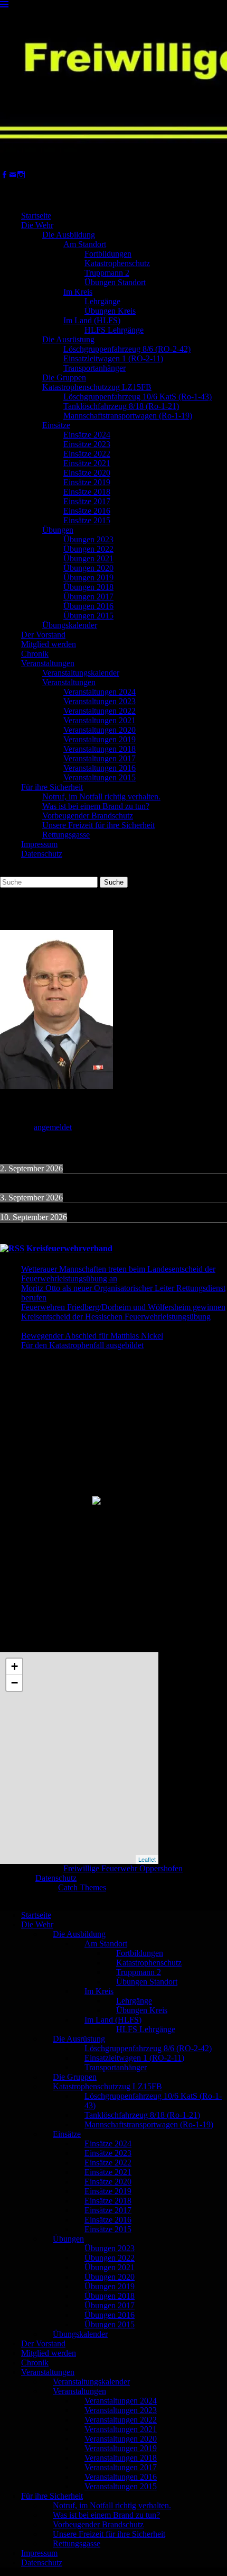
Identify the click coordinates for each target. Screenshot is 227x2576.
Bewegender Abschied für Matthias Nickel (92, 1336)
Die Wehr (37, 225)
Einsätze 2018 (87, 492)
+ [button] (15, 1666)
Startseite (36, 216)
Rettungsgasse (66, 835)
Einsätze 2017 (87, 501)
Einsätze (56, 425)
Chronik (35, 654)
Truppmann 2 (107, 273)
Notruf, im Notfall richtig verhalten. (101, 797)
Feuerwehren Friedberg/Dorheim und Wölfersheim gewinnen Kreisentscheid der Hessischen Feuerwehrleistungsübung (123, 1312)
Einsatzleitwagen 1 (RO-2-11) (113, 358)
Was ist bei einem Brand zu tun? (96, 806)
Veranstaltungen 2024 (100, 692)
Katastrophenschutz (117, 263)
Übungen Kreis (110, 311)
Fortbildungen (108, 254)
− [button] (15, 1683)
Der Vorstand (43, 635)
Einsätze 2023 (87, 444)
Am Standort (85, 244)
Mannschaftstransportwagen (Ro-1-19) (128, 416)
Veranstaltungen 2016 (100, 768)
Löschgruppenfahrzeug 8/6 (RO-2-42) (127, 349)
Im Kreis (78, 292)
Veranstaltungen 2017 (100, 758)
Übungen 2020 (88, 568)
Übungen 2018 (88, 587)
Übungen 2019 (88, 577)
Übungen (58, 530)
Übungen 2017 (88, 597)
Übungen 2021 (88, 558)
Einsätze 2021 (87, 463)
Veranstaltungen (48, 663)
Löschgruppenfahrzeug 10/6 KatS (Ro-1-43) (138, 397)
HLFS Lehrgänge (114, 330)
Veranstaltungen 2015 (100, 777)
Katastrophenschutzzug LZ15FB (97, 387)
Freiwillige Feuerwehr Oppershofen (123, 1868)
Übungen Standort (115, 282)
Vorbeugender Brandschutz (88, 816)
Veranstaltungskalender (81, 673)
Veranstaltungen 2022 (100, 711)
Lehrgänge (102, 301)
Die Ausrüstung (68, 339)
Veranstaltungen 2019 (100, 739)
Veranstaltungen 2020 (100, 730)
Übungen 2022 (88, 549)
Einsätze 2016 (87, 511)
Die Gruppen (64, 377)
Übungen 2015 (88, 616)
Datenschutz (42, 854)
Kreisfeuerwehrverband (69, 1248)
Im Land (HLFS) (92, 320)
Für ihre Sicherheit (52, 787)
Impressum (39, 844)
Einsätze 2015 (87, 520)
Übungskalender (70, 625)
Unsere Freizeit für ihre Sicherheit (98, 825)
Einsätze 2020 (87, 473)
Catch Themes (82, 1887)
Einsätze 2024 (87, 435)
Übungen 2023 (88, 539)
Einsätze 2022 (87, 454)
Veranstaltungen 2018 (100, 749)
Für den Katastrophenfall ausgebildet (82, 1345)
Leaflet (147, 1859)
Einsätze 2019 (87, 482)
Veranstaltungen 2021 (100, 720)
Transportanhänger (94, 368)
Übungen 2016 (88, 606)
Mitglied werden (49, 644)
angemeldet (53, 1127)
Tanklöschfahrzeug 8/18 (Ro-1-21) (121, 406)
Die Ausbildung (69, 235)
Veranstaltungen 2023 (100, 701)
